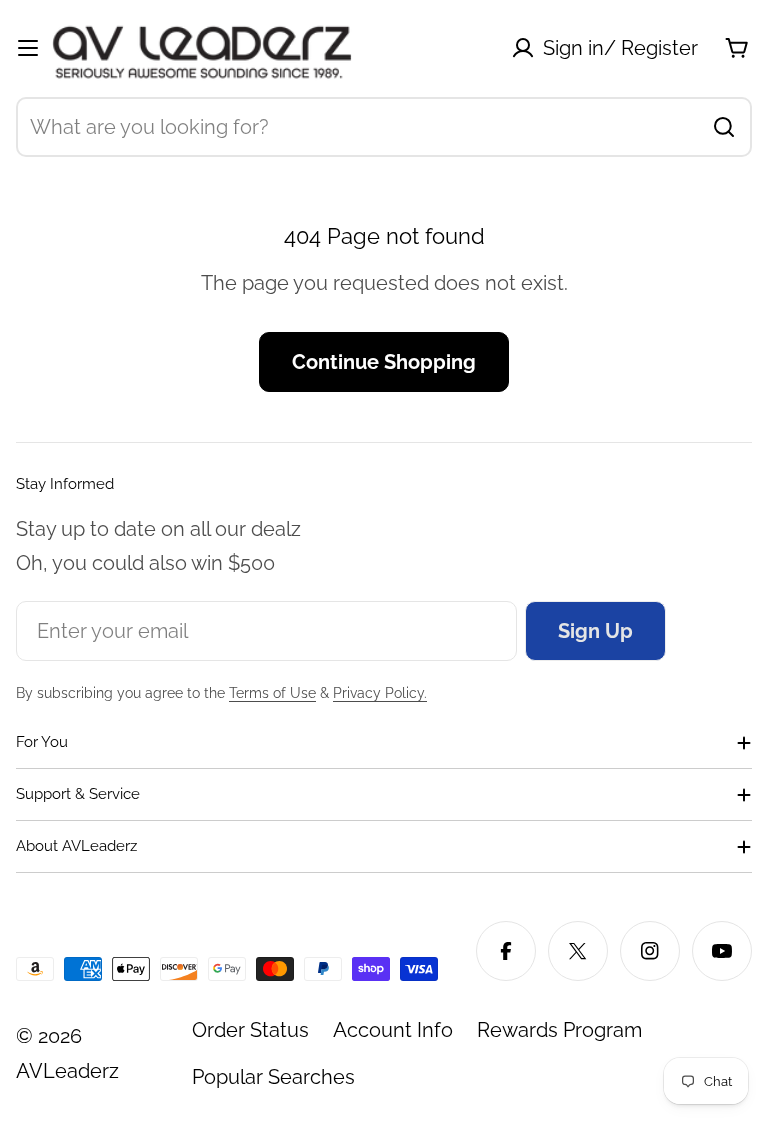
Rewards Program (559, 1030)
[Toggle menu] (28, 48)
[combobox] (384, 127)
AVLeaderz (67, 1071)
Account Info (393, 1030)
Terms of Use (272, 693)
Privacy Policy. (380, 693)
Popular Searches (273, 1077)
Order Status (250, 1030)
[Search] (724, 127)
